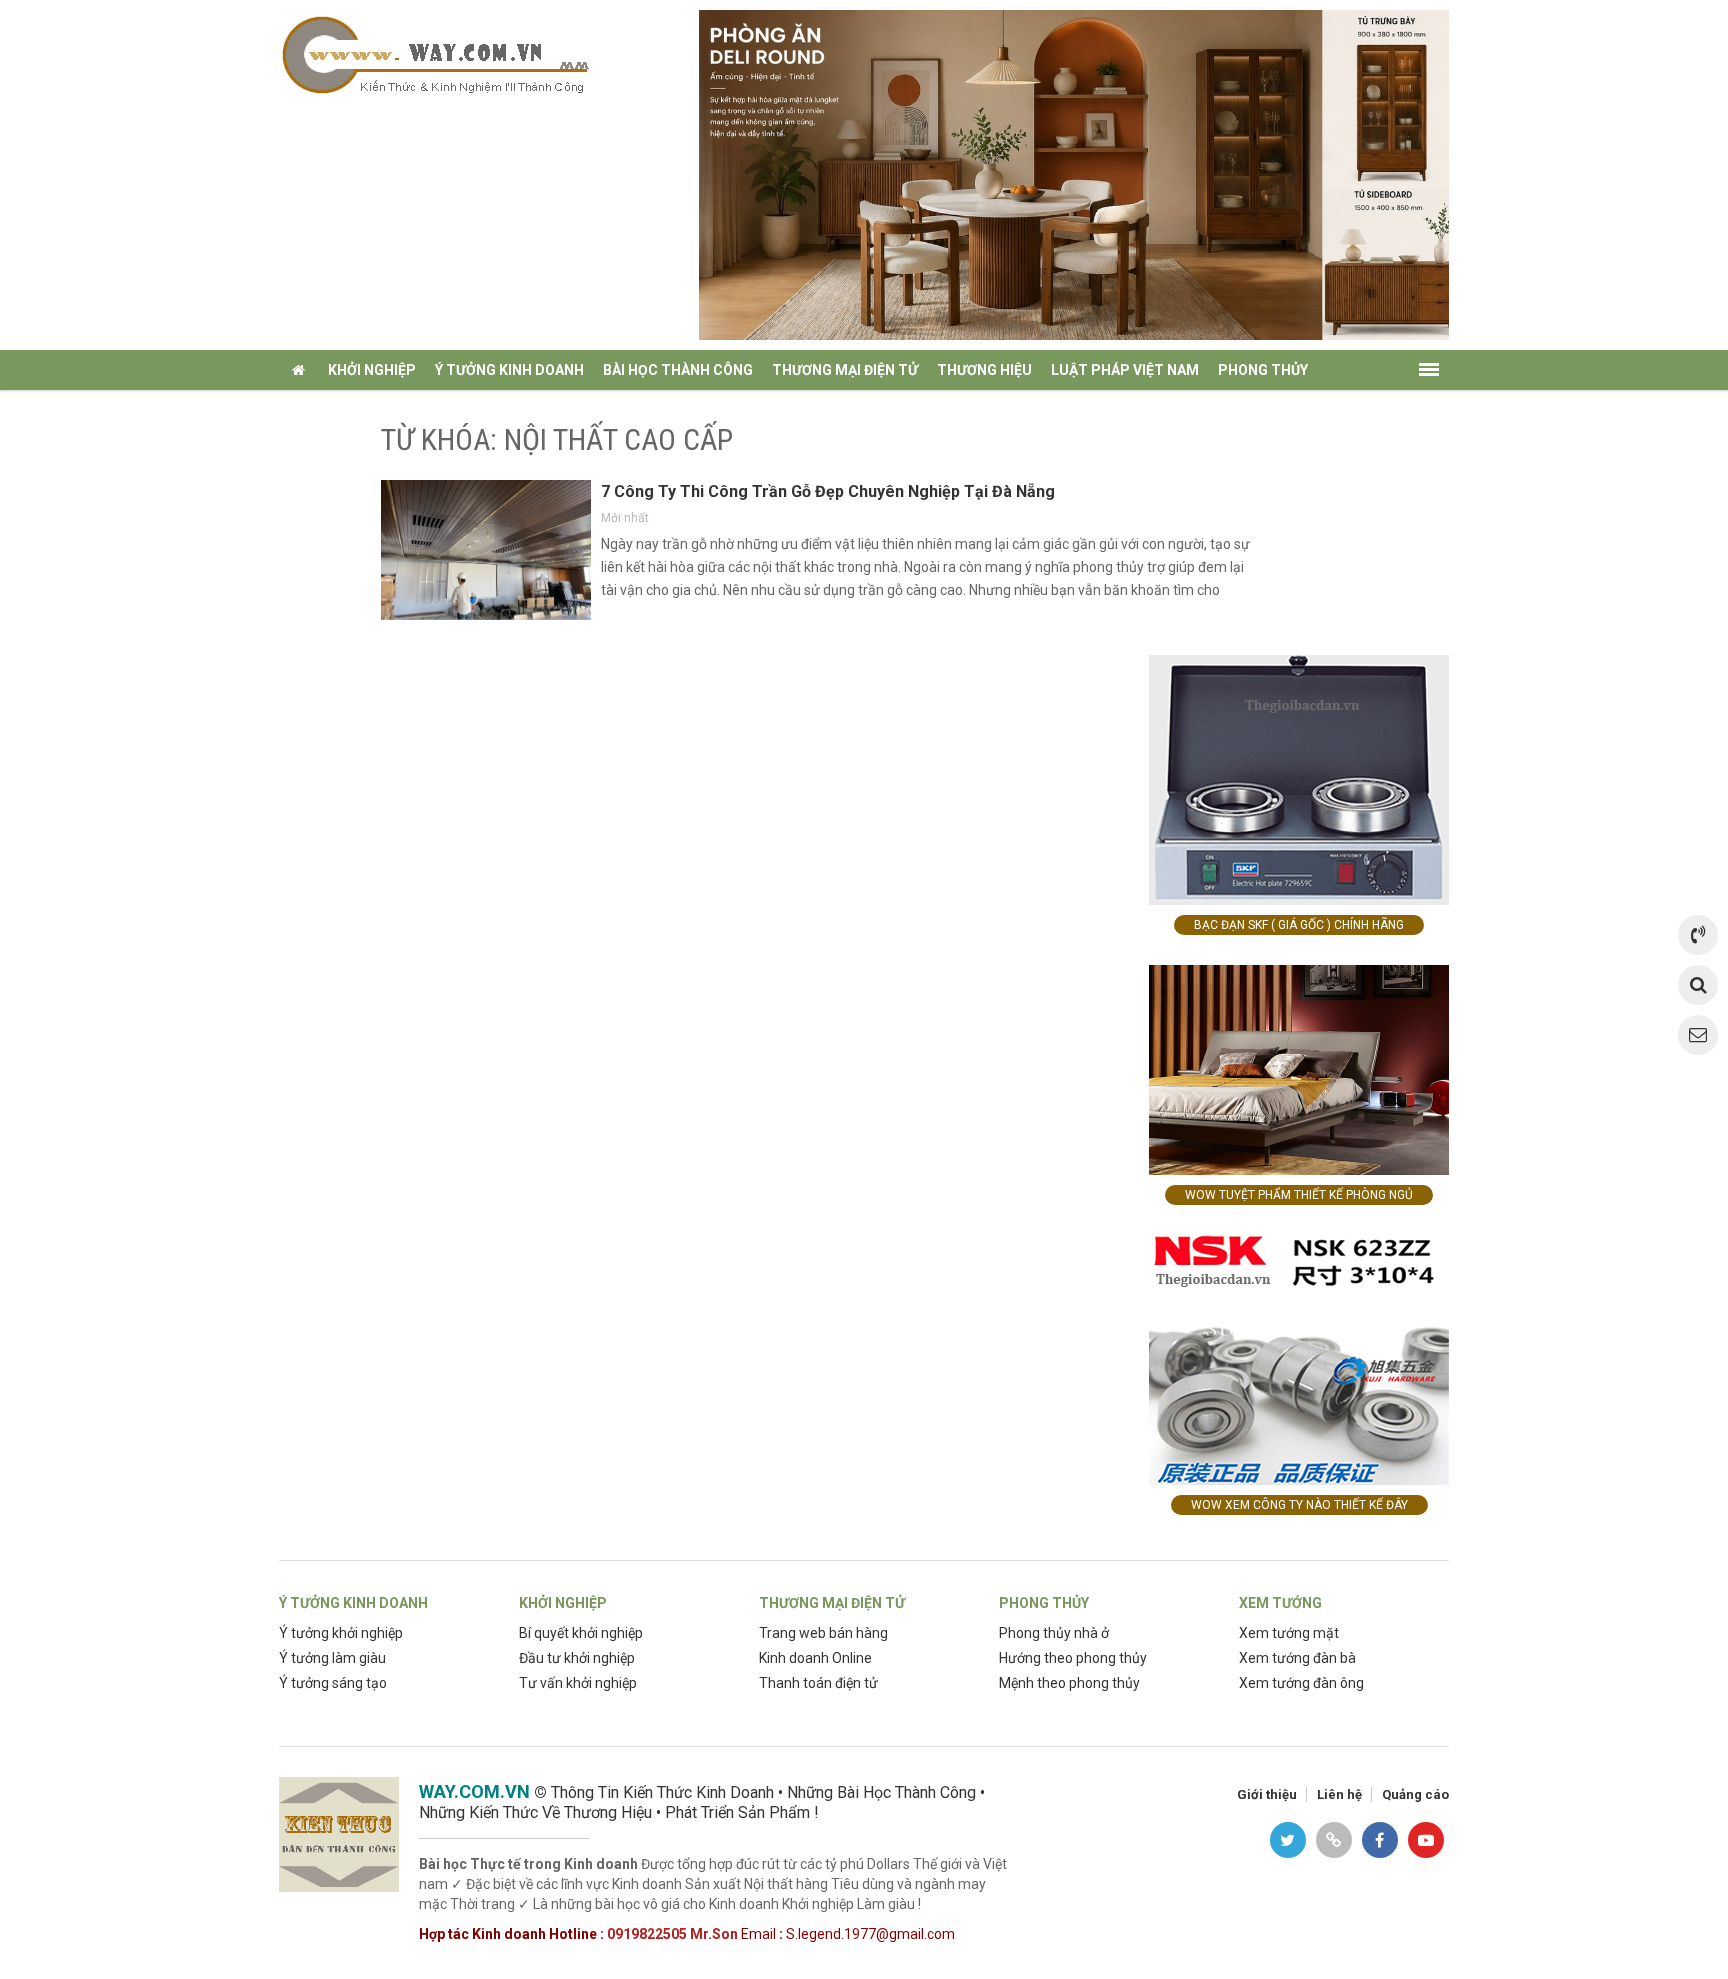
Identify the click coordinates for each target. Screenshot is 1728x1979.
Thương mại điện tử (845, 370)
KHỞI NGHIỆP (563, 1603)
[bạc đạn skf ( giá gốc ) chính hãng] (1299, 778)
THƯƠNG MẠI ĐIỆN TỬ (832, 1603)
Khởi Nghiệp (372, 370)
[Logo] (434, 53)
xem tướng (329, 410)
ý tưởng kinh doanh (509, 370)
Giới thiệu (1267, 1794)
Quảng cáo (1415, 1794)
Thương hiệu (984, 370)
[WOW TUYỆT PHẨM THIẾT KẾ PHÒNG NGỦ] (1299, 1068)
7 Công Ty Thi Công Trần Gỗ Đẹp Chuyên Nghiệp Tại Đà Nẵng (828, 491)
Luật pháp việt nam (1125, 370)
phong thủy (1263, 370)
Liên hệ (1339, 1794)
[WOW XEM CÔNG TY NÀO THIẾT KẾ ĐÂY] (1299, 1358)
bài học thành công (678, 370)
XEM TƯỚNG (1280, 1603)
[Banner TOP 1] (1074, 173)
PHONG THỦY (1044, 1603)
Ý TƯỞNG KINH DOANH (353, 1603)
